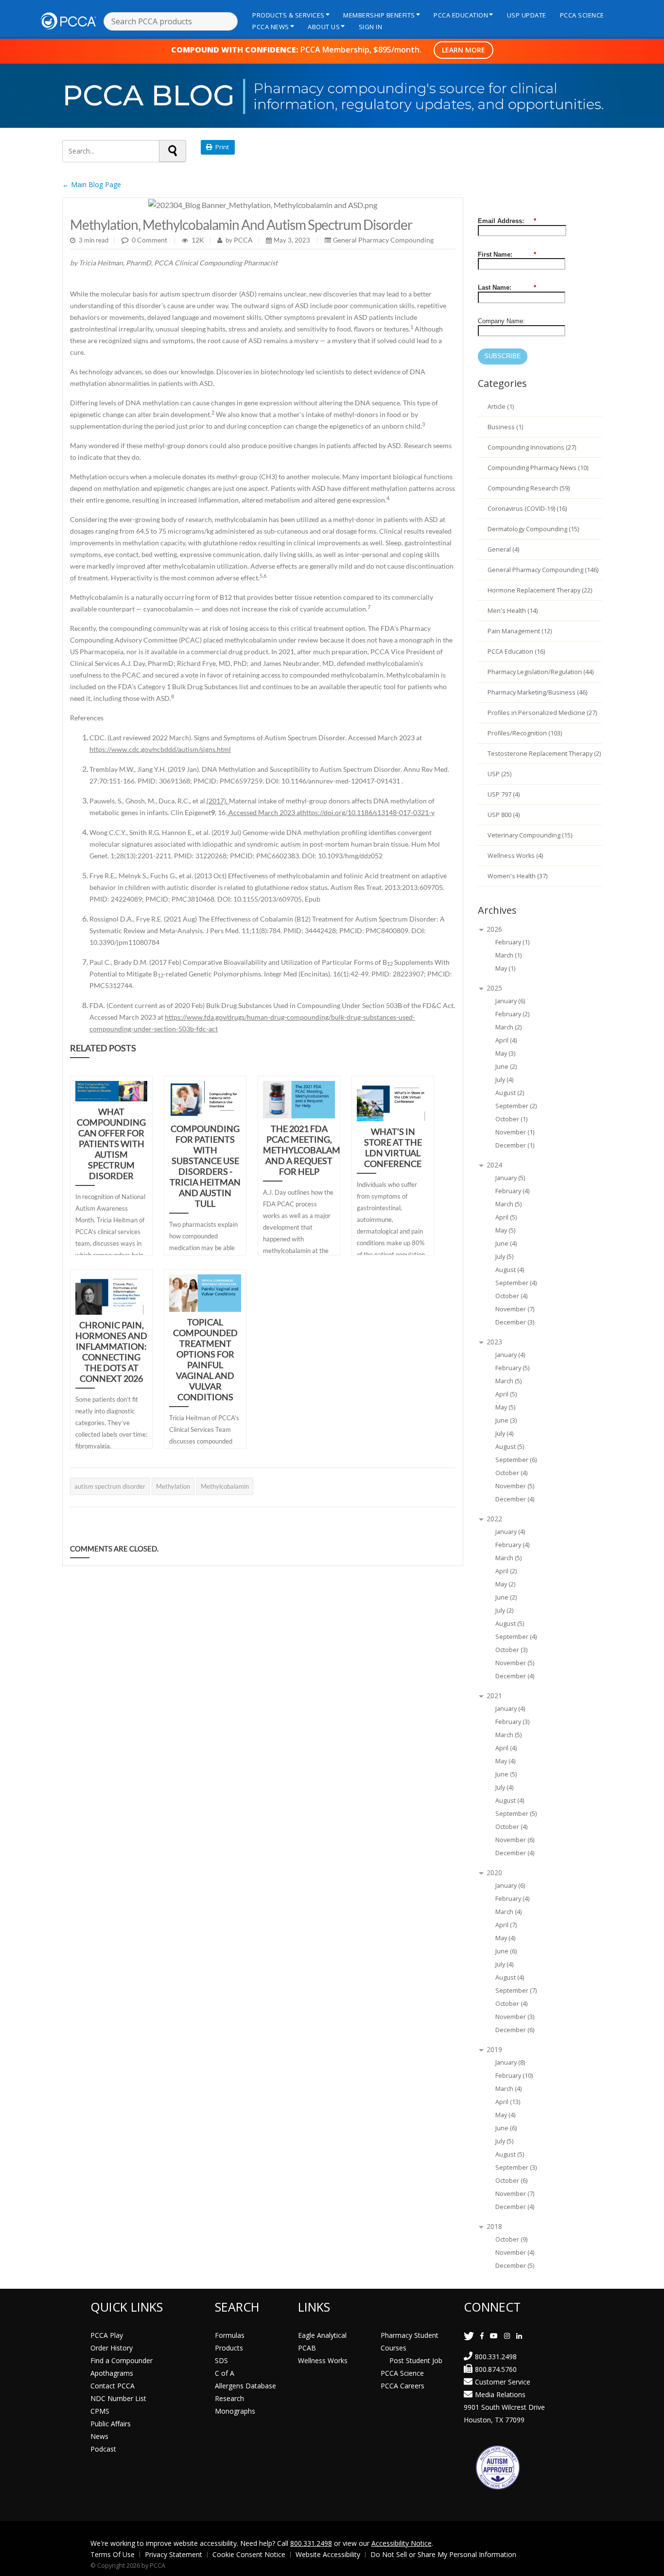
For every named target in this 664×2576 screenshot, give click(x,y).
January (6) (510, 1001)
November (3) (515, 2017)
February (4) (512, 1191)
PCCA (243, 240)
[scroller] (647, 2564)
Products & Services (288, 15)
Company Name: (501, 321)
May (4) (505, 1761)
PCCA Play (107, 2335)
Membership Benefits (379, 15)
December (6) (515, 2030)
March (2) (508, 1027)
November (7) (515, 1309)
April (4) (506, 1040)
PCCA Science (582, 15)
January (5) (510, 1178)
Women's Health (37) (517, 876)
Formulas (230, 2335)
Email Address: (507, 221)
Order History (112, 2348)
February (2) (512, 1014)
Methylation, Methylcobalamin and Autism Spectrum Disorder (241, 225)
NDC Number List (118, 2398)
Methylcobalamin (225, 1486)
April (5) (506, 1217)
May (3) (505, 1053)
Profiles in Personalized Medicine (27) (542, 713)
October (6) (511, 2181)
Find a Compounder (122, 2360)
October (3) (511, 1650)
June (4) (506, 1244)
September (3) (516, 2167)
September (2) (516, 1106)
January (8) (510, 2063)
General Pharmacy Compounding (383, 240)
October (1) (511, 1119)
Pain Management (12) (520, 631)
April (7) (506, 1925)
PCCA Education (461, 15)
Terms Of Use (113, 2554)
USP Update (527, 15)
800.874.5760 (496, 2369)
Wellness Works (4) (515, 856)
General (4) (503, 549)
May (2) (505, 1584)
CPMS (100, 2411)
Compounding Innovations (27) (532, 447)
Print (221, 147)
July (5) (504, 1257)
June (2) (506, 1067)
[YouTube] (494, 2336)
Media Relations (500, 2394)
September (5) (516, 1814)
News (99, 2436)
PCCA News (271, 27)
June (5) (506, 1774)
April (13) (508, 2102)
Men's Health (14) (513, 611)
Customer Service (503, 2382)
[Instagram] (507, 2336)
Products (229, 2348)
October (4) (511, 1296)
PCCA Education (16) (516, 652)
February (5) (512, 1368)
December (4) (515, 1499)
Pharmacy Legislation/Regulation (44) (541, 672)
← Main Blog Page (92, 184)
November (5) (515, 1486)
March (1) (508, 955)
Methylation (173, 1486)
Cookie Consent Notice (249, 2554)
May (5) (505, 1230)
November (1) (515, 1132)
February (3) (512, 1722)
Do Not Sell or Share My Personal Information (443, 2554)
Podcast (103, 2449)
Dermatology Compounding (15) (533, 529)
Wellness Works (323, 2360)
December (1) (515, 1145)
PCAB (307, 2348)
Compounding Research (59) (529, 488)
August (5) (510, 1447)
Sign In (371, 27)
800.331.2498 (496, 2357)
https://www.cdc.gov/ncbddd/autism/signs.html (160, 749)
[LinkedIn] (519, 2336)
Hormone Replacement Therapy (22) (540, 590)
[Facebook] (482, 2336)
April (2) (506, 1571)
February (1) (512, 942)
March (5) (508, 1204)
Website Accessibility (328, 2554)
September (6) (516, 1460)
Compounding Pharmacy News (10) (538, 468)
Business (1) (505, 427)
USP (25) (499, 774)
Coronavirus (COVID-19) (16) (527, 509)
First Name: (507, 254)
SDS (221, 2360)
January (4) (510, 1355)
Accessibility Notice (402, 2543)
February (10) (514, 2076)
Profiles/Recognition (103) (525, 733)
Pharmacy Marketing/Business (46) (537, 692)
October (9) (511, 2239)
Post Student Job (416, 2360)
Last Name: (507, 287)
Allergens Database (245, 2386)
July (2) (504, 1610)
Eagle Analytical (322, 2335)
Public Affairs (111, 2424)
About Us (324, 27)
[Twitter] (469, 2336)
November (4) (515, 2253)
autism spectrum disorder (110, 1486)
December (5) (515, 2266)
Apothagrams (112, 2373)
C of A (225, 2373)
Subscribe (503, 356)
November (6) (515, 1840)
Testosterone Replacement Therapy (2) (544, 754)
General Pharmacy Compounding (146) (543, 570)
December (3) (515, 1322)
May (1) (505, 968)
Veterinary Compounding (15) (530, 835)
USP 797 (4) (504, 794)
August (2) (510, 1093)
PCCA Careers (402, 2386)
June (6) (506, 1951)
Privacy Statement (174, 2554)
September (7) (516, 1991)
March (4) (508, 1912)
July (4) (504, 1080)
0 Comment (149, 240)
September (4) (516, 1283)
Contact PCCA (113, 2386)
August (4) (510, 1270)
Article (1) (501, 407)
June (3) (506, 1420)
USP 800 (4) (504, 815)
